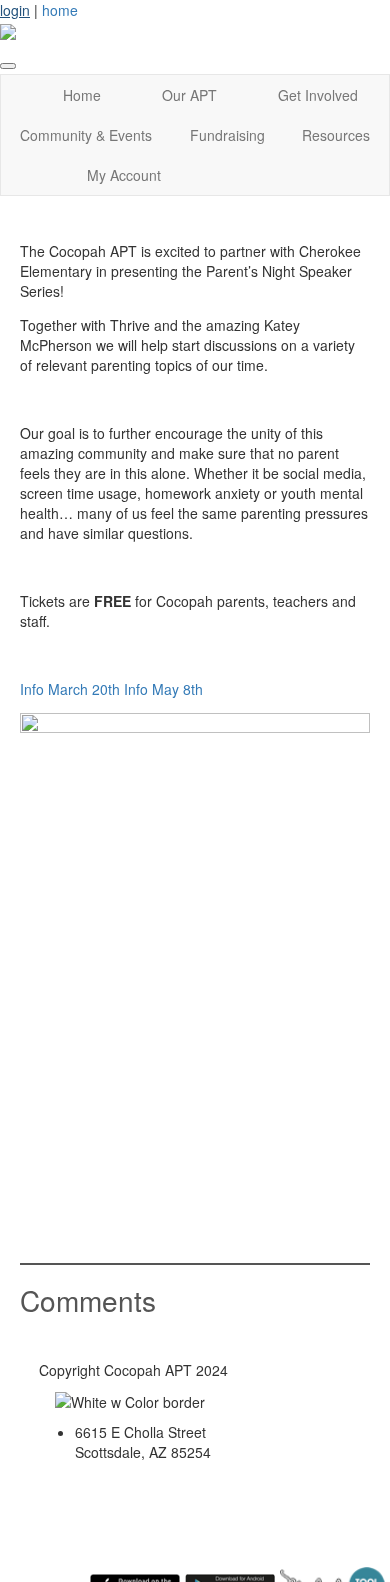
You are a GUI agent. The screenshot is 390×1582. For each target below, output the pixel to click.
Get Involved (318, 95)
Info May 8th (163, 689)
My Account (124, 175)
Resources (336, 135)
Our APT (189, 95)
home (60, 10)
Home (82, 95)
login (15, 10)
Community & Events (86, 135)
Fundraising (227, 135)
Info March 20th (70, 689)
